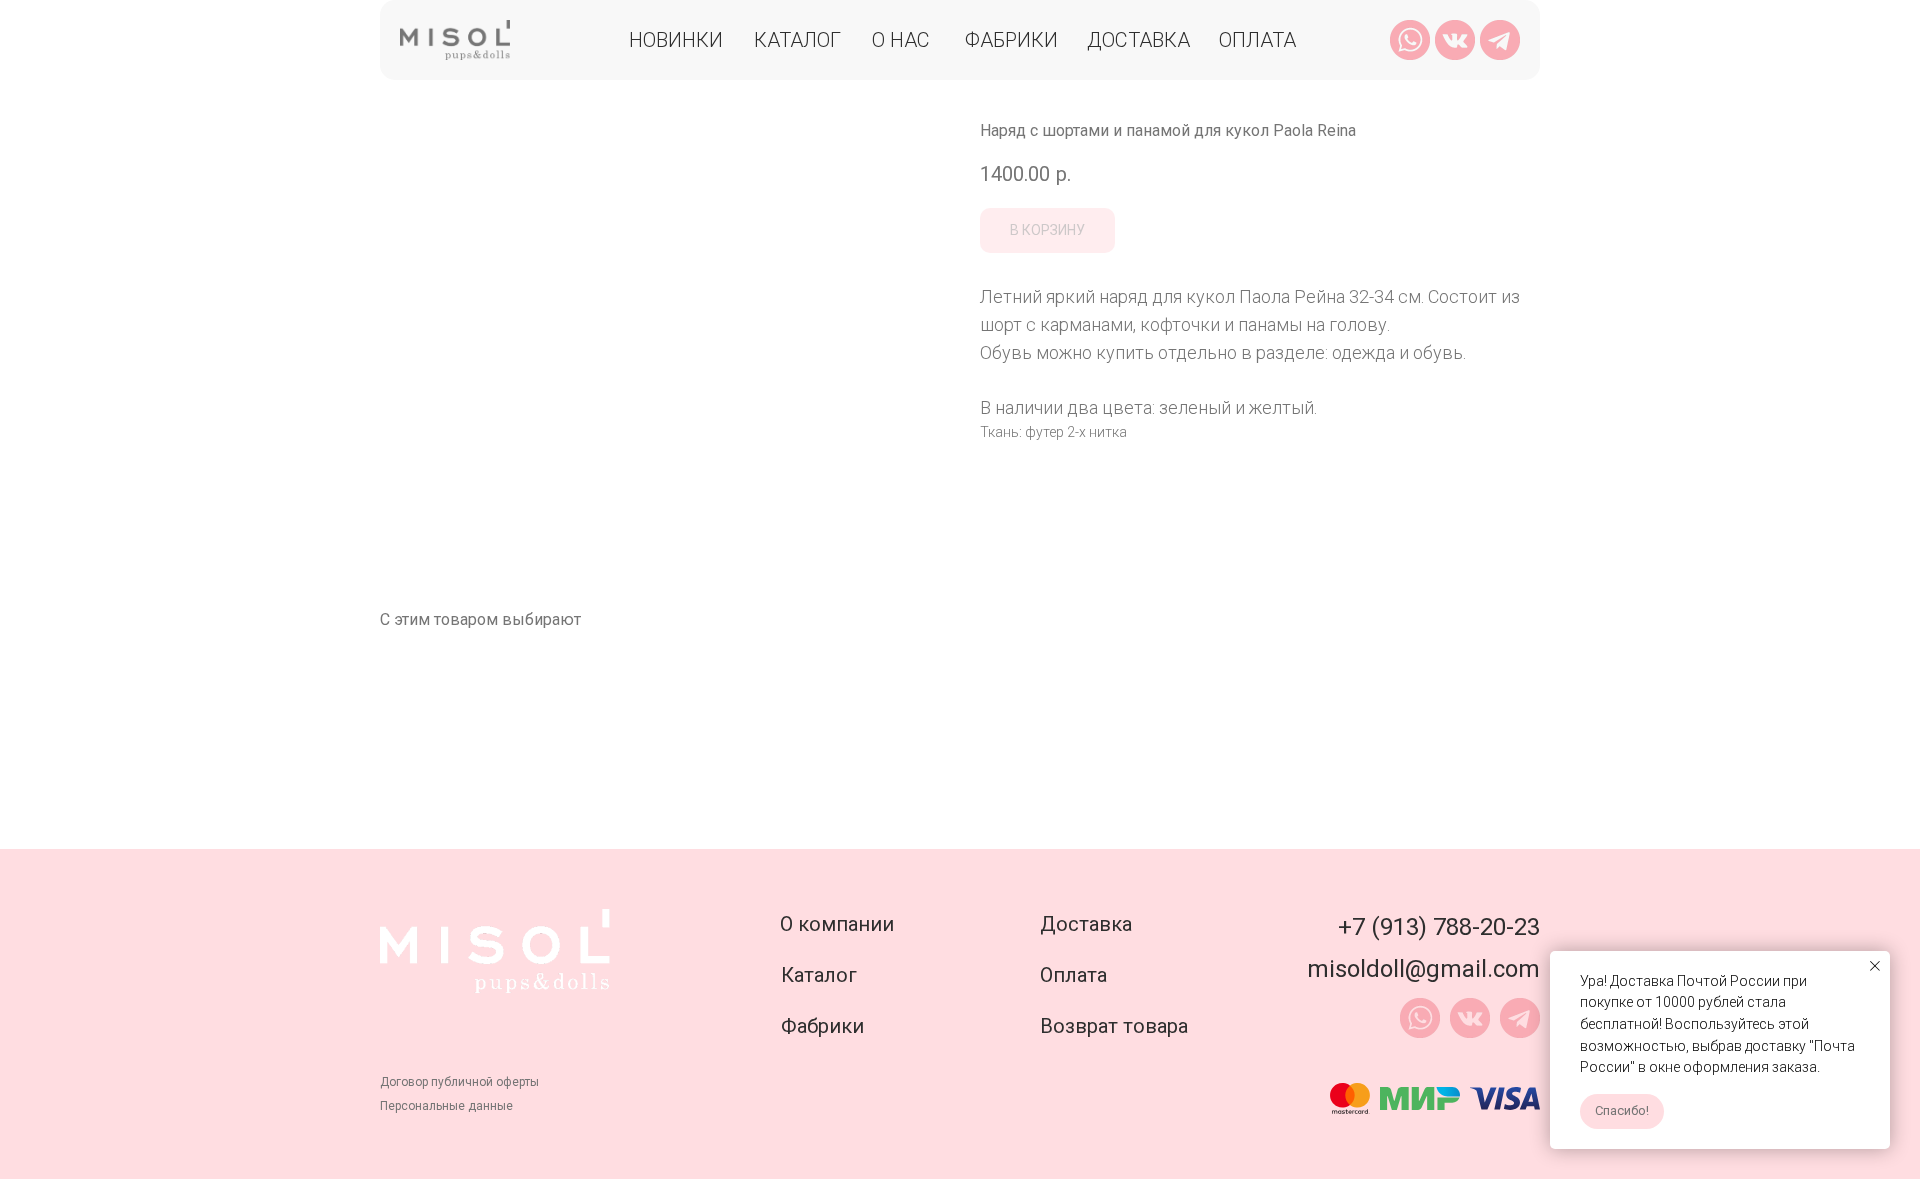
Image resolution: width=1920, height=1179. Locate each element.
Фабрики (1011, 40)
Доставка (1138, 40)
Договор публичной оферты (459, 1082)
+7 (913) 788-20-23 (1439, 927)
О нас (901, 40)
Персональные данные (446, 1106)
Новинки (676, 40)
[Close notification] (1875, 966)
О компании (837, 924)
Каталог (797, 40)
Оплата (1257, 40)
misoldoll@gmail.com (1423, 969)
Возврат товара (1114, 1026)
